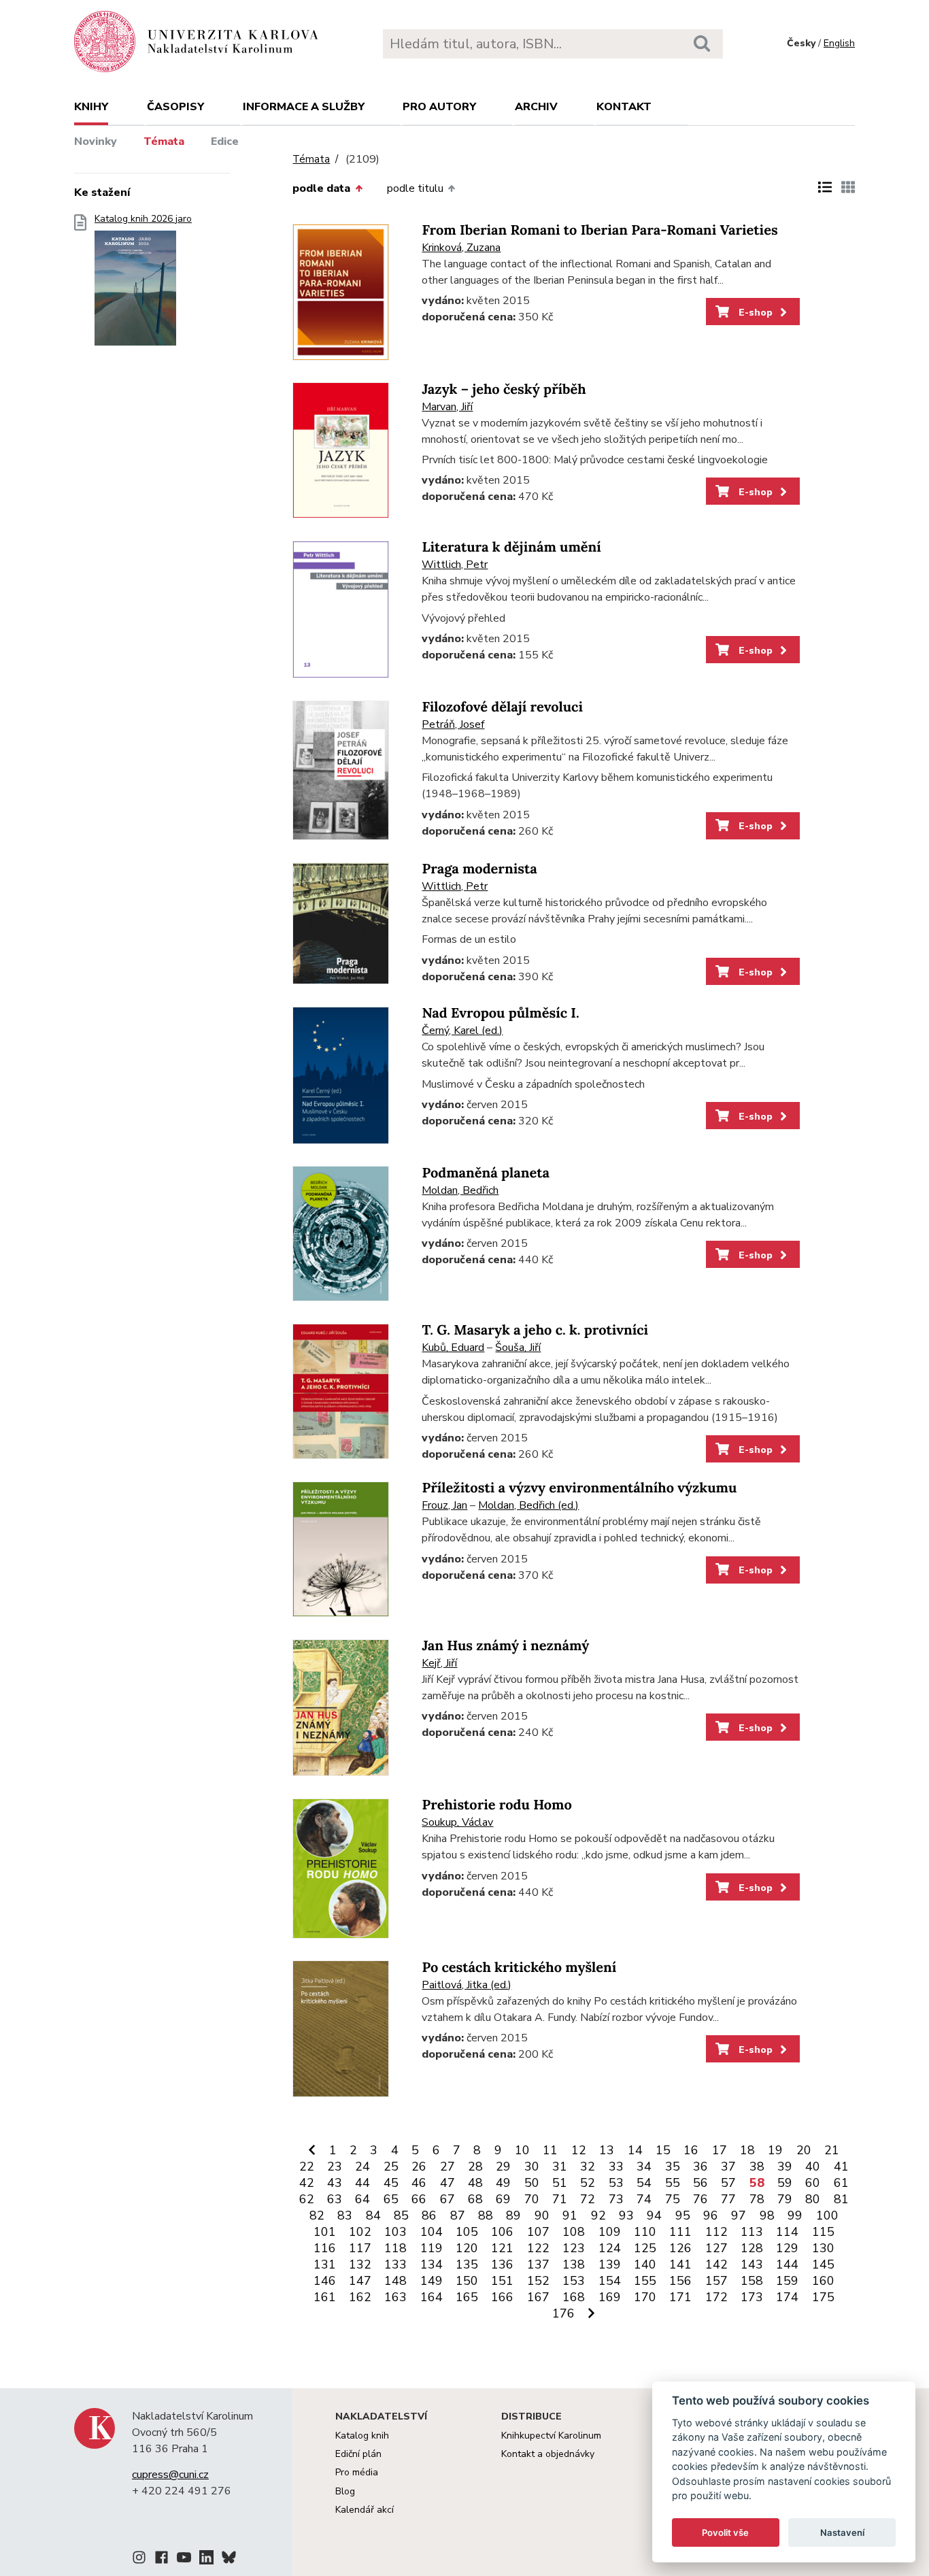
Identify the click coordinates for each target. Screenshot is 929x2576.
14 (635, 2150)
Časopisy (175, 107)
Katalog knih (362, 2436)
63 (335, 2199)
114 (787, 2232)
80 (813, 2199)
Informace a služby (304, 107)
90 (542, 2215)
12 (579, 2150)
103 (395, 2232)
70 (532, 2199)
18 (747, 2150)
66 (419, 2199)
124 (610, 2248)
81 (841, 2199)
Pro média (357, 2472)
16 (691, 2150)
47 (447, 2183)
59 (785, 2183)
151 (502, 2281)
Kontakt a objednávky (548, 2454)
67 (447, 2199)
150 (467, 2281)
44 (362, 2183)
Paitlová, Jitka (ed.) (467, 1985)
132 (360, 2264)
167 (538, 2297)
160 (823, 2281)
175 (823, 2297)
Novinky (96, 141)
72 (588, 2199)
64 (362, 2199)
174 (787, 2297)
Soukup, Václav (457, 1822)
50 (532, 2183)
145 (823, 2264)
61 (841, 2183)
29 (503, 2167)
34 (644, 2167)
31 (560, 2167)
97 (739, 2215)
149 (432, 2281)
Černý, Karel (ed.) (462, 1031)
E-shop (754, 312)
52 (588, 2183)
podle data (321, 188)
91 (570, 2215)
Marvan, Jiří (447, 407)
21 (832, 2150)
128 (752, 2248)
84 (373, 2215)
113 (752, 2232)
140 (645, 2264)
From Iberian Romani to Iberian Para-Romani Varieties (599, 230)
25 (391, 2167)
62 (307, 2199)
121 (502, 2248)
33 (616, 2167)
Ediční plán (358, 2454)
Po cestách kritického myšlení (519, 1968)
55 (673, 2183)
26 (419, 2167)
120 (467, 2248)
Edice (225, 141)
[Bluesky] (229, 2560)
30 (532, 2167)
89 (513, 2215)
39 (785, 2167)
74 (644, 2199)
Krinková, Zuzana (461, 248)
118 (395, 2248)
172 (716, 2297)
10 (522, 2150)
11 (550, 2150)
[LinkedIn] (206, 2560)
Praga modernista (479, 869)
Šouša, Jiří (518, 1348)
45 (391, 2183)
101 (325, 2232)
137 (538, 2264)
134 (432, 2264)
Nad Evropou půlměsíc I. (500, 1013)
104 (432, 2232)
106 (502, 2232)
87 (458, 2215)
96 (711, 2215)
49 (503, 2183)
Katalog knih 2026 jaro (143, 219)
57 (728, 2183)
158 (752, 2281)
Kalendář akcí (365, 2510)
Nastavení (842, 2532)
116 (325, 2248)
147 (360, 2281)
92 (598, 2215)
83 (345, 2215)
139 (610, 2264)
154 (610, 2281)
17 (720, 2150)
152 (538, 2281)
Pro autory (439, 107)
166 (502, 2297)
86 (429, 2215)
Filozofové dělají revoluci (502, 707)
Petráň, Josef (453, 724)
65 (391, 2199)
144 (787, 2264)
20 (804, 2150)
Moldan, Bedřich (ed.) (528, 1505)
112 (716, 2232)
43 (335, 2183)
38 (757, 2167)
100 (827, 2215)
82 (317, 2215)
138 (574, 2264)
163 (395, 2297)
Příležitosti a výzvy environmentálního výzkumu (579, 1488)
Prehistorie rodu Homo (496, 1805)
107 (538, 2232)
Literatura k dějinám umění (511, 547)
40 (813, 2167)
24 (362, 2167)
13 (607, 2150)
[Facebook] (162, 2560)
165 (467, 2297)
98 (767, 2215)
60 (813, 2183)
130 (823, 2248)
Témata (164, 141)
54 (644, 2183)
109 (610, 2232)
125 (645, 2248)
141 (680, 2264)
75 (673, 2199)
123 (574, 2248)
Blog (345, 2491)
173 (752, 2297)
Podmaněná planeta (486, 1173)
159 (787, 2281)
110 (645, 2232)
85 (401, 2215)
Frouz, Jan (444, 1505)
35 (673, 2167)
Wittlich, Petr (455, 565)
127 (716, 2248)
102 (360, 2232)
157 (716, 2281)
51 (560, 2183)
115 (823, 2232)
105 (467, 2232)
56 (700, 2183)
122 (538, 2248)
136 (502, 2264)
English (839, 43)
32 (588, 2167)
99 (795, 2215)
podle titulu (415, 188)
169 (610, 2297)
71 (560, 2199)
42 (307, 2183)
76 (700, 2199)
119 (432, 2248)
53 (616, 2183)
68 (475, 2199)
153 (574, 2281)
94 (654, 2215)
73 (616, 2199)
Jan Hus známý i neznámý (505, 1646)
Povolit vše (725, 2532)
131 (325, 2264)
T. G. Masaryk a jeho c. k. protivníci (535, 1330)
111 (680, 2232)
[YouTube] (184, 2560)
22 (307, 2167)
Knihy (91, 107)
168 (574, 2297)
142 (716, 2264)
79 (785, 2199)
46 (419, 2183)
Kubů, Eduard (453, 1348)
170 (645, 2297)
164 (432, 2297)
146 (325, 2281)
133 (395, 2264)
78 (757, 2199)
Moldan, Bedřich (460, 1190)
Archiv (536, 107)
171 (680, 2297)
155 (645, 2281)
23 (335, 2167)
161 (325, 2297)
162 (360, 2297)
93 (626, 2215)
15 (663, 2150)
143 (752, 2264)
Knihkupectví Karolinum (551, 2436)
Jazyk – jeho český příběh (504, 389)
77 (728, 2199)
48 (475, 2183)
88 (486, 2215)
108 (574, 2232)
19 (775, 2150)
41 (841, 2167)
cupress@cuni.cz (170, 2475)
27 (447, 2167)
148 (395, 2281)
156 (680, 2281)
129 (787, 2248)
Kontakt (624, 107)
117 (360, 2248)
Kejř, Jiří (439, 1663)
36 (700, 2167)
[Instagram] (139, 2560)
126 (680, 2248)
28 (475, 2167)
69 (503, 2199)
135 (467, 2264)
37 (728, 2167)
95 (683, 2215)
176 (563, 2313)
